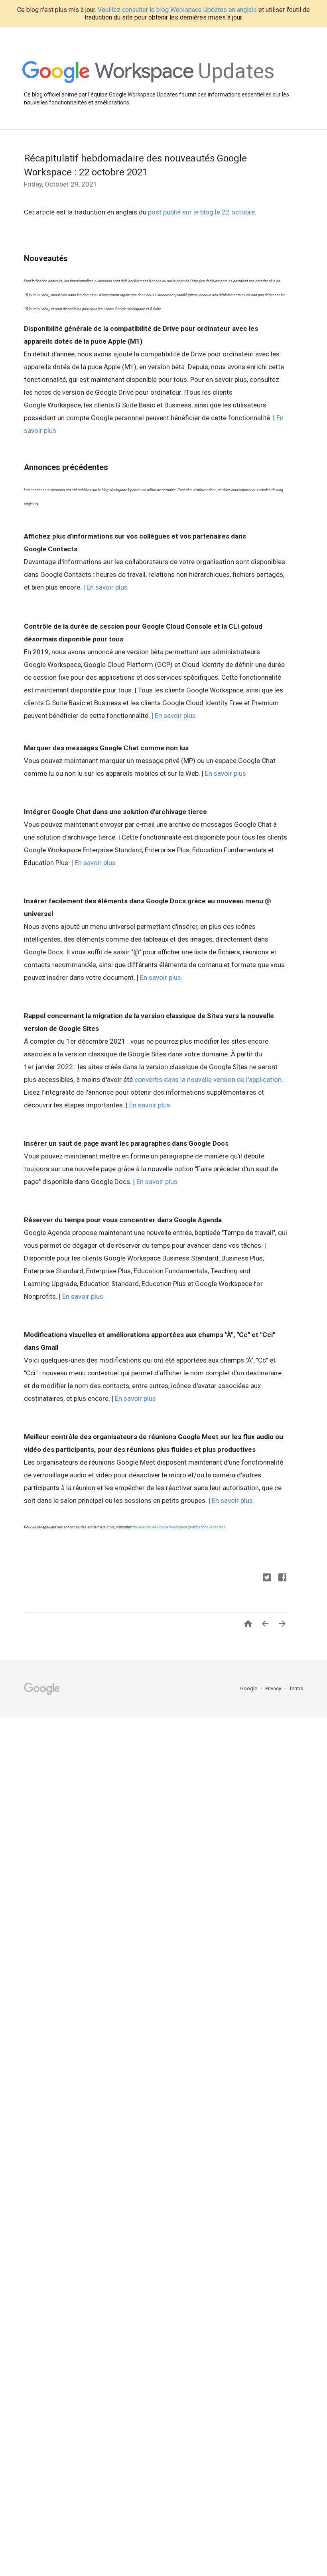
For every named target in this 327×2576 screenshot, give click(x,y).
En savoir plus (107, 587)
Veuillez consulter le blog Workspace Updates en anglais (177, 10)
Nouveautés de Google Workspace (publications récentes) (179, 1527)
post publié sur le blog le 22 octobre (201, 212)
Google (249, 1688)
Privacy (274, 1688)
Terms (296, 1688)
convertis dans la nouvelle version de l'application (208, 1080)
